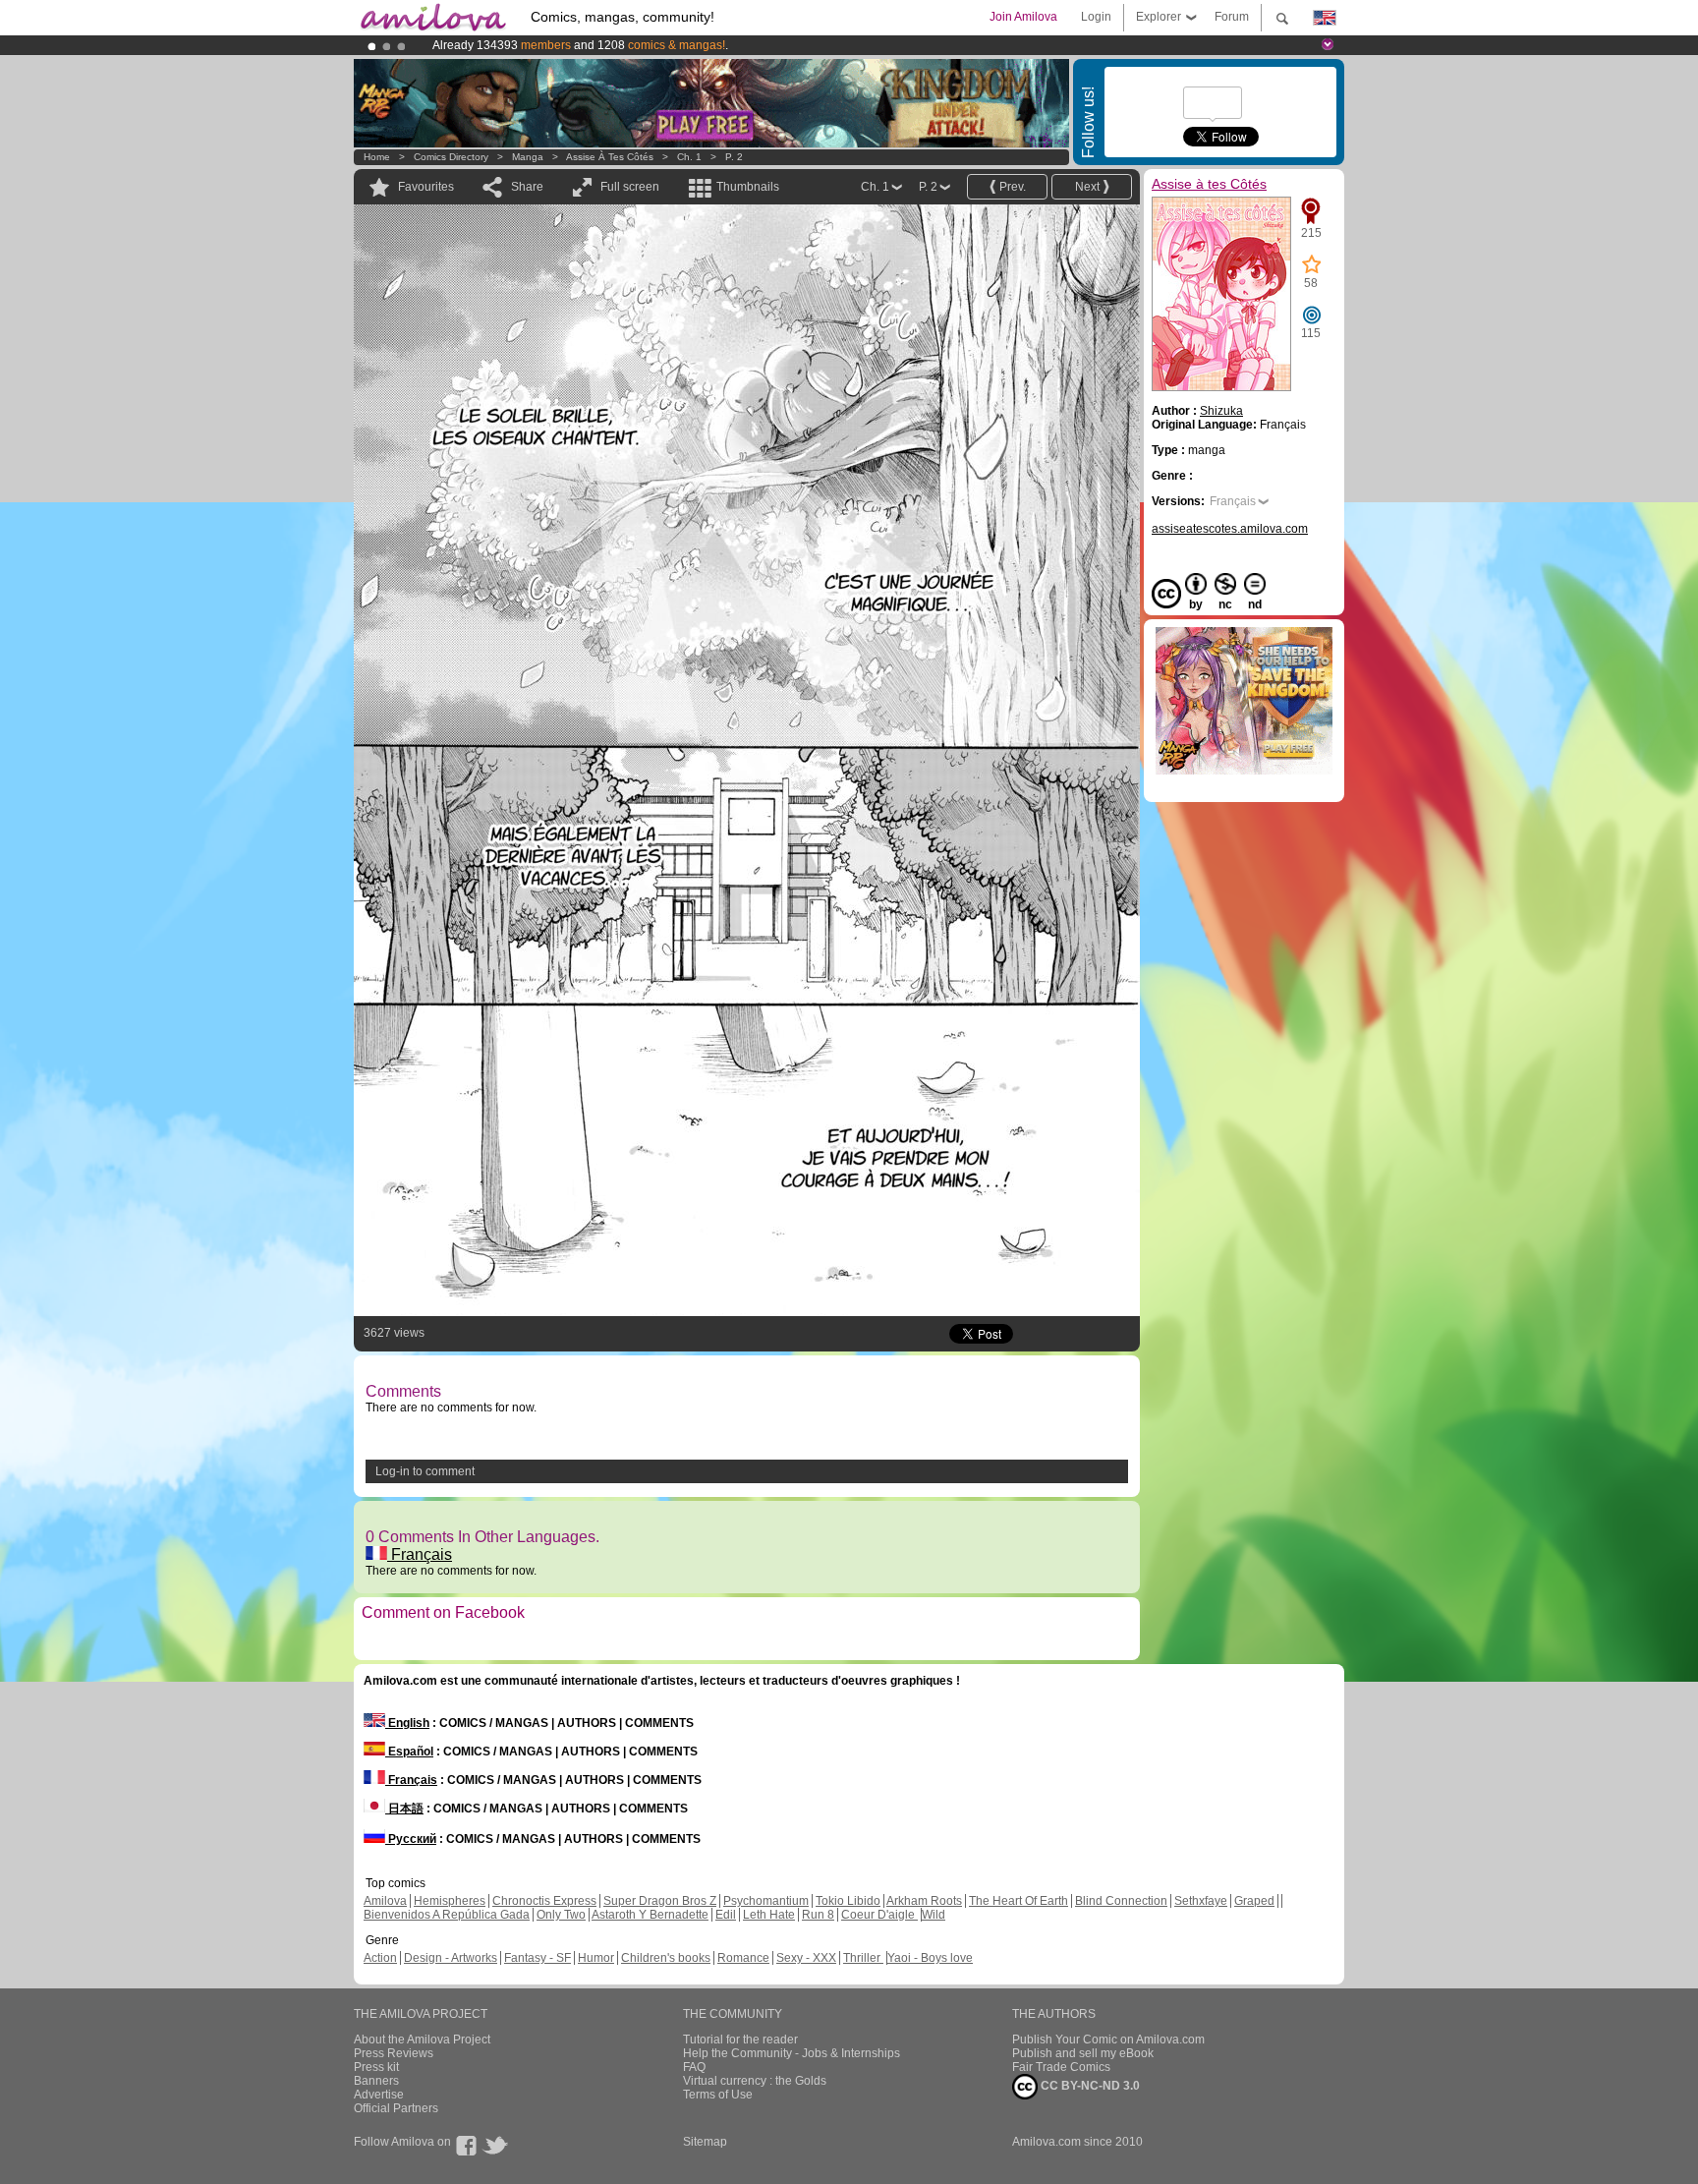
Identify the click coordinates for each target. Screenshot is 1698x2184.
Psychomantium (766, 1901)
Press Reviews (394, 2053)
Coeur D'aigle (879, 1915)
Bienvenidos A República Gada (447, 1915)
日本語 (404, 1809)
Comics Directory (451, 157)
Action (380, 1958)
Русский (411, 1839)
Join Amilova (1023, 17)
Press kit (376, 2067)
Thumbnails (748, 187)
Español (409, 1752)
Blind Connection (1121, 1901)
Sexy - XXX (806, 1958)
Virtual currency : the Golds (755, 2081)
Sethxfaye (1201, 1901)
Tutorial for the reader (740, 2040)
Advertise (379, 2095)
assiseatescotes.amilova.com (1230, 529)
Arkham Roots (924, 1901)
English (407, 1723)
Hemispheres (450, 1901)
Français (420, 1554)
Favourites (426, 187)
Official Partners (396, 2108)
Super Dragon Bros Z (660, 1901)
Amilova (385, 1901)
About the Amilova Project (422, 2040)
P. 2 (734, 157)
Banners (376, 2081)
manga (528, 157)
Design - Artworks (451, 1958)
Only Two (561, 1915)
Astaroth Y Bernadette (650, 1915)
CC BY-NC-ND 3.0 (1089, 2086)
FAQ (694, 2067)
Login (1096, 17)
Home (377, 157)
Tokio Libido (848, 1901)
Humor (596, 1958)
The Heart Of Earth (1019, 1901)
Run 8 (818, 1915)
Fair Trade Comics (1061, 2067)
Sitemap (705, 2142)
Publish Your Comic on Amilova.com (1108, 2040)
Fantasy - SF (538, 1958)
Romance (743, 1958)
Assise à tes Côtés (610, 157)
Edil (726, 1915)
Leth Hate (769, 1915)
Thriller (863, 1958)
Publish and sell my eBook (1083, 2053)
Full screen (630, 187)
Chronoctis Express (544, 1901)
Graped (1254, 1901)
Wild (934, 1915)
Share (527, 187)
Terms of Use (718, 2095)
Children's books (666, 1958)
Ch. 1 (689, 157)
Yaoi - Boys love (930, 1958)
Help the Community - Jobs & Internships (792, 2053)
